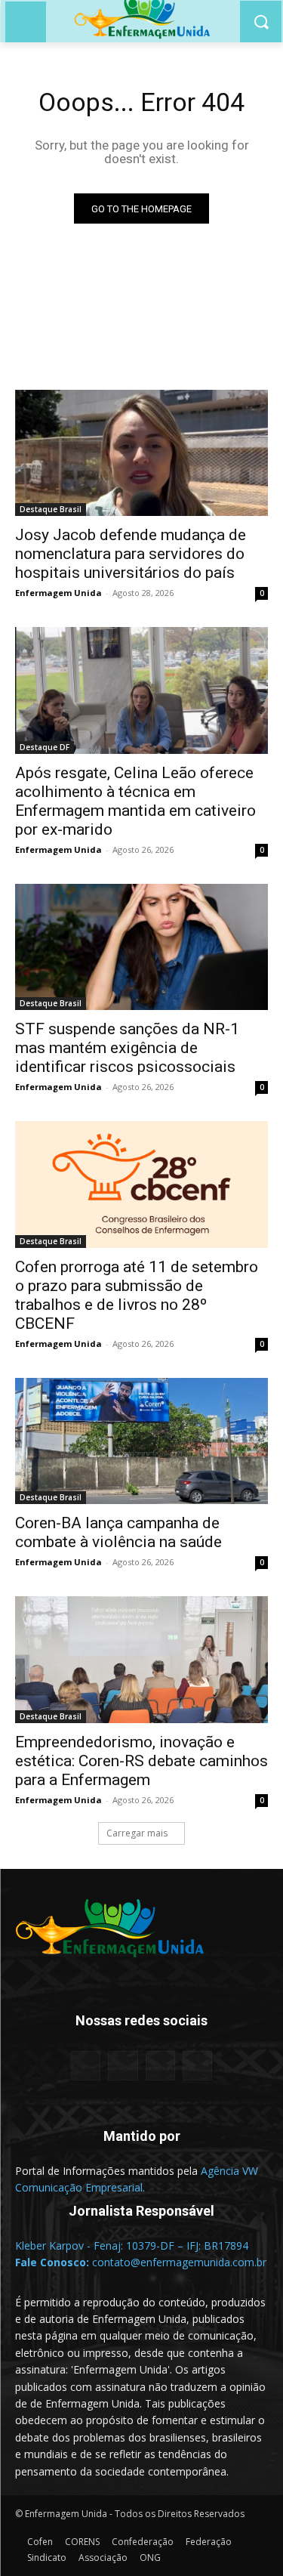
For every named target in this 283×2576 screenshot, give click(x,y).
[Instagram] (160, 2066)
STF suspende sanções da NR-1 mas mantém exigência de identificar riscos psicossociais (127, 1048)
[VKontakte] (197, 2066)
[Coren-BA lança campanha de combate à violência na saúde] (141, 1441)
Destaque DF (45, 747)
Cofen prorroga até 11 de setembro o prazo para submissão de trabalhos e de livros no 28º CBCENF (137, 1295)
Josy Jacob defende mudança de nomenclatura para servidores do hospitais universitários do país (131, 554)
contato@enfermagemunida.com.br (179, 2262)
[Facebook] (86, 2066)
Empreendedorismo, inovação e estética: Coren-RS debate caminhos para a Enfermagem (141, 1761)
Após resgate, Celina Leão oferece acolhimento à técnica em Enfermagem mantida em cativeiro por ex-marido (135, 801)
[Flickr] (123, 2066)
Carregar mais (137, 1833)
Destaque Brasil (51, 509)
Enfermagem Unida (58, 593)
